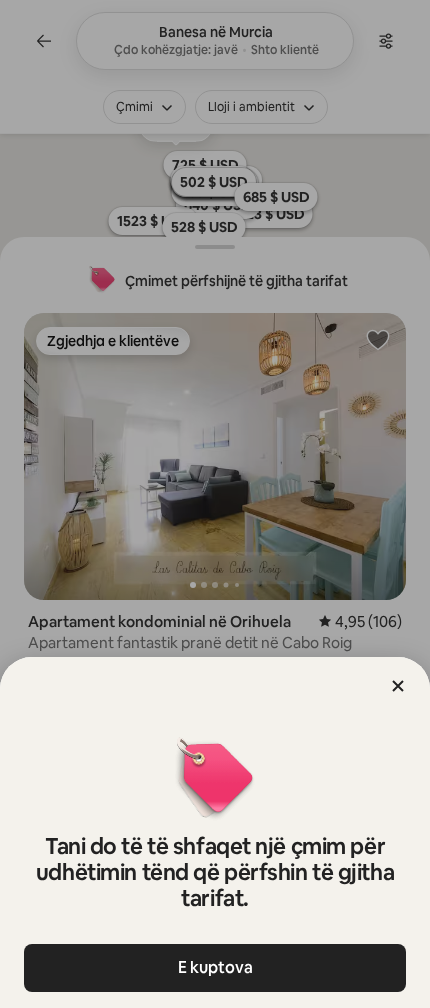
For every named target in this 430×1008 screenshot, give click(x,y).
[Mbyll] (398, 686)
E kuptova (215, 967)
